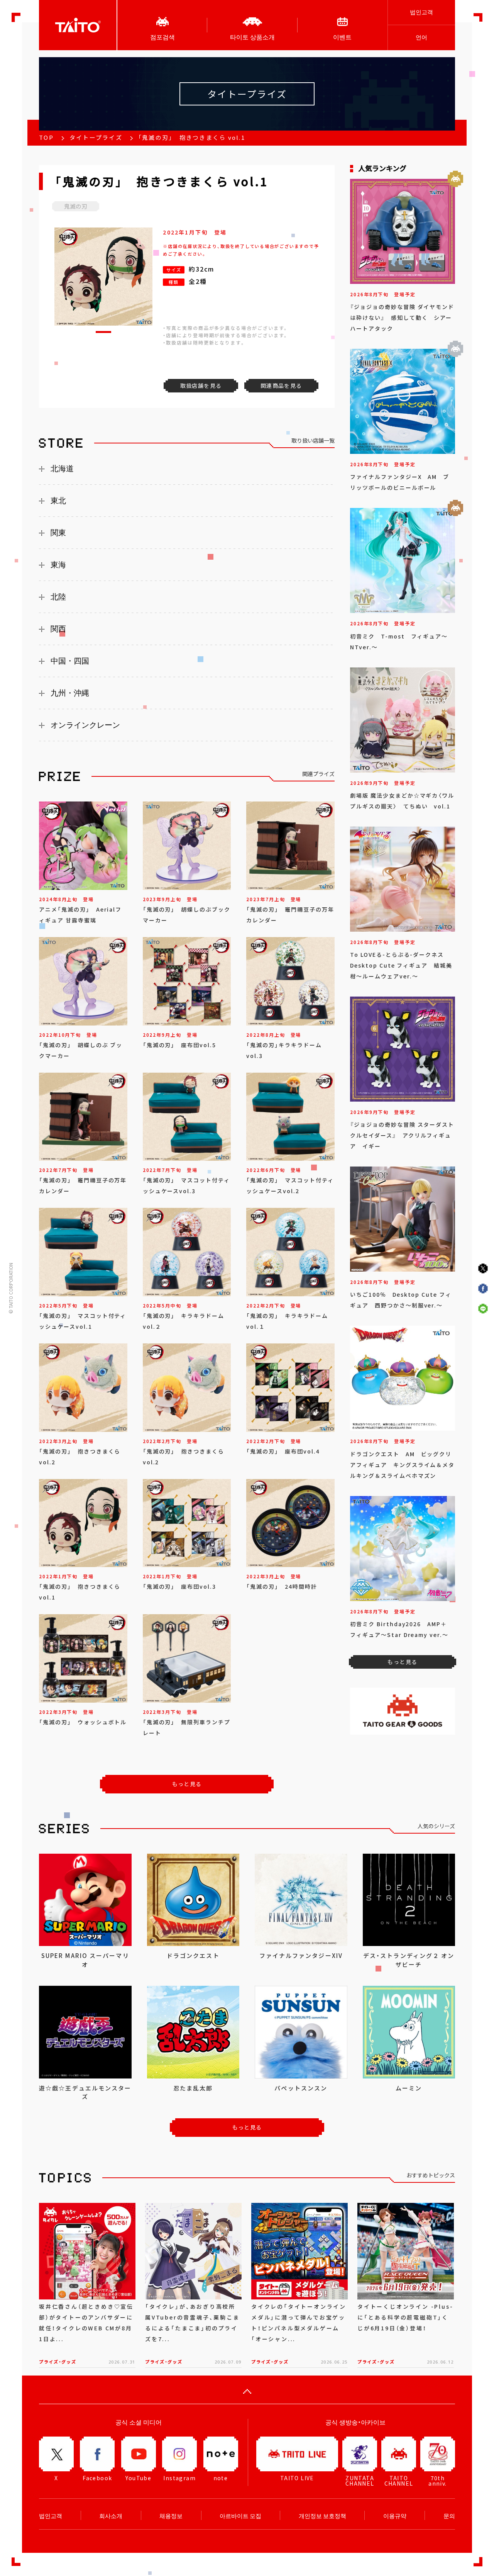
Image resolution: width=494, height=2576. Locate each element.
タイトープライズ (96, 138)
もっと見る (187, 1784)
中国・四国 (70, 661)
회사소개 (111, 2516)
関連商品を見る (281, 385)
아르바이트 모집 (240, 2516)
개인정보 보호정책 (322, 2516)
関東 (58, 533)
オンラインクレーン (85, 725)
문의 (449, 2516)
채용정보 (171, 2516)
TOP (46, 138)
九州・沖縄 (70, 693)
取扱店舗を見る (201, 385)
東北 (58, 501)
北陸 (58, 597)
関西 (58, 629)
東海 (58, 565)
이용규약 (395, 2516)
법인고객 (421, 12)
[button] (103, 332)
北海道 (62, 469)
